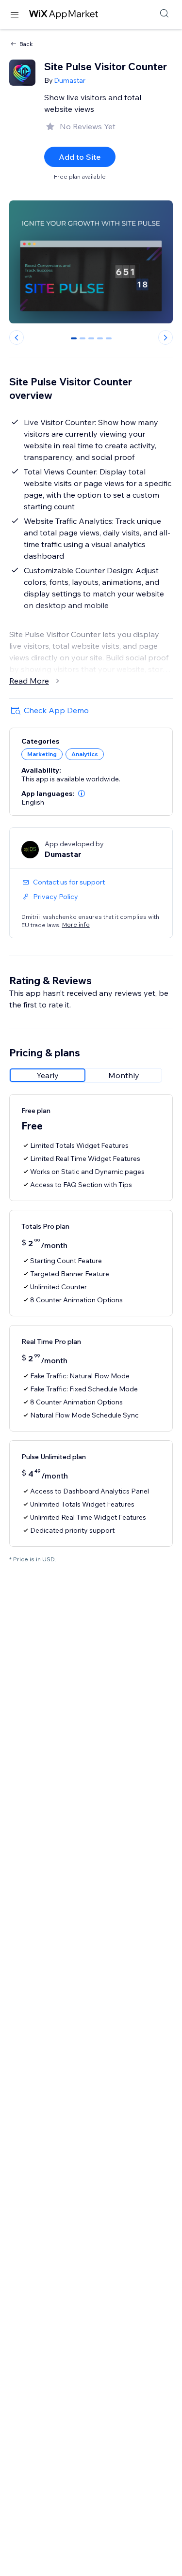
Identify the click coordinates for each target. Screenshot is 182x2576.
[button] (82, 793)
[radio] (48, 1075)
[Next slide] (165, 337)
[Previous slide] (17, 337)
